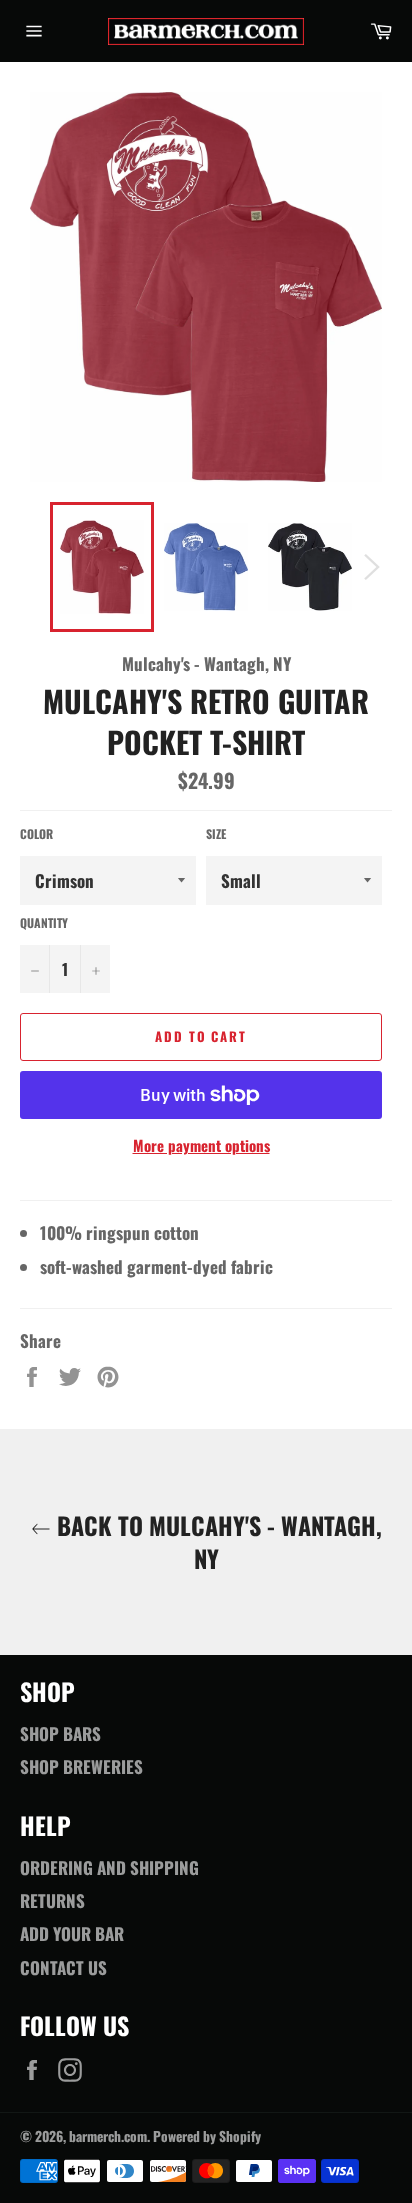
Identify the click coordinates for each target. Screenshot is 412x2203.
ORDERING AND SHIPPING (109, 1867)
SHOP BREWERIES (81, 1766)
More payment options (201, 1145)
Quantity (44, 923)
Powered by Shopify (207, 2136)
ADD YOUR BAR (72, 1933)
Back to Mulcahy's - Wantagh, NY (216, 1542)
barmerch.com (108, 2136)
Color (36, 834)
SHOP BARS (60, 1733)
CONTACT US (63, 1967)
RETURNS (52, 1900)
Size (216, 834)
